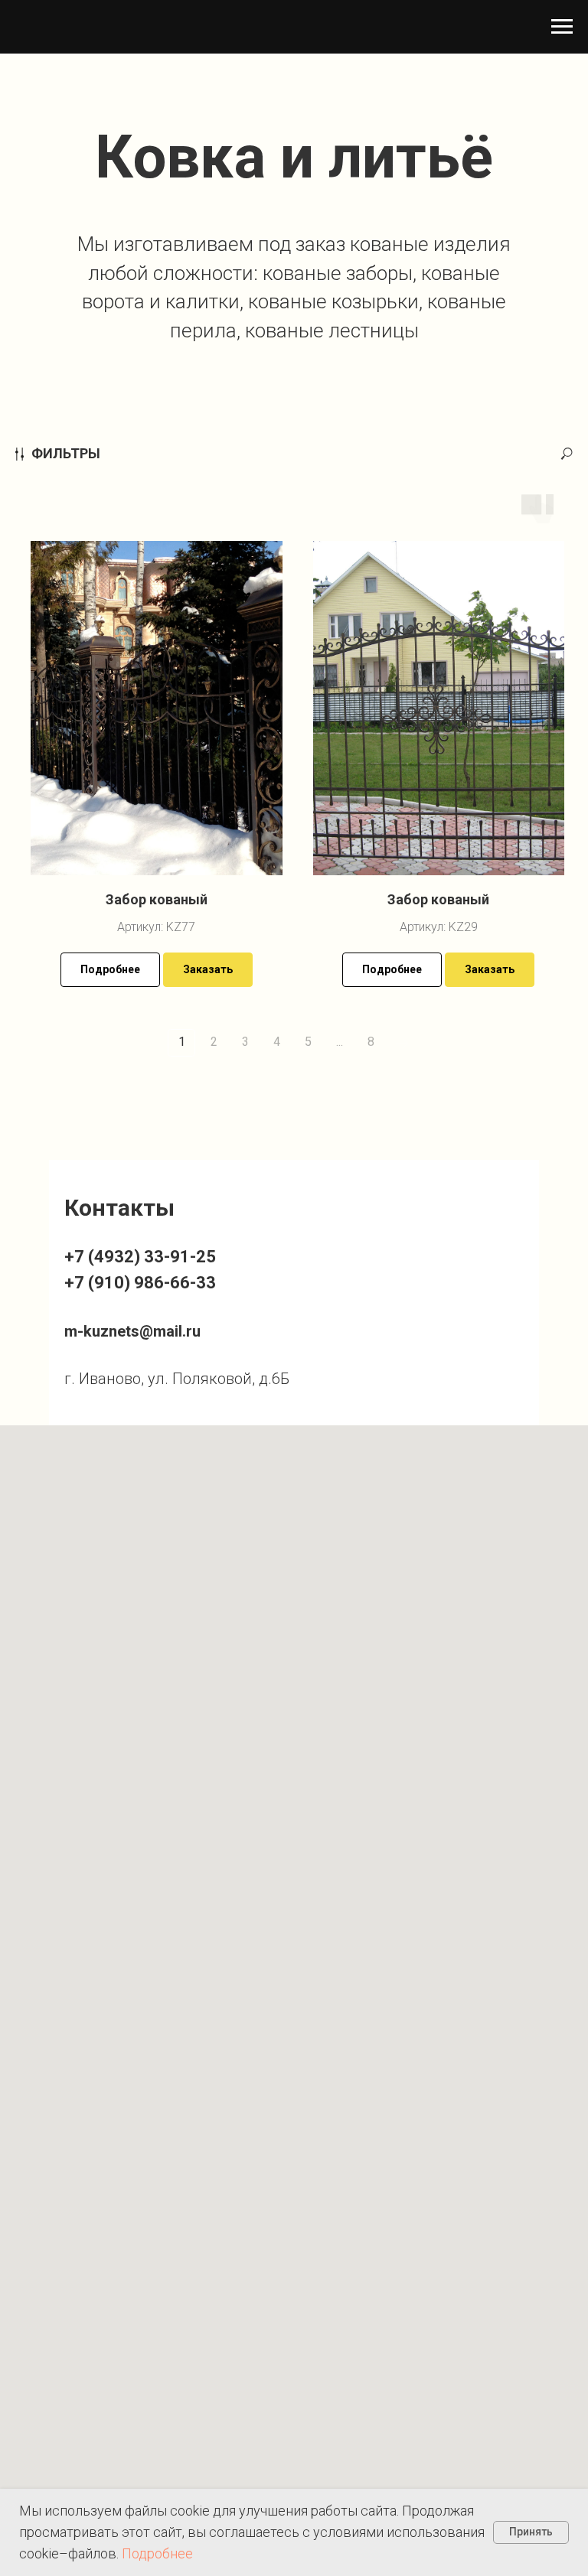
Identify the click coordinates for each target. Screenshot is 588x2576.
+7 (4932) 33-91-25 (140, 1257)
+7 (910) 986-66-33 (140, 1283)
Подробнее (157, 2553)
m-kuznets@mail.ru (132, 1331)
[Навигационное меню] (562, 27)
